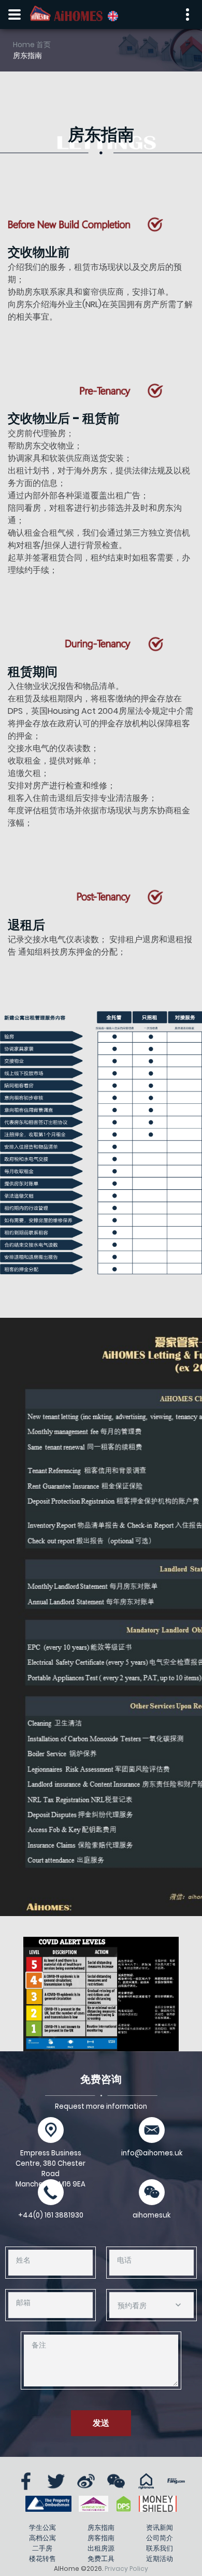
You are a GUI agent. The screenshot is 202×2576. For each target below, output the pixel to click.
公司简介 (160, 2538)
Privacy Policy (126, 2568)
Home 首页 (32, 45)
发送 (101, 2423)
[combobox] (151, 2305)
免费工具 (101, 2559)
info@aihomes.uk (152, 2153)
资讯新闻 (160, 2528)
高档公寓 (42, 2538)
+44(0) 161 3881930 (51, 2215)
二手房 (42, 2548)
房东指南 (101, 2528)
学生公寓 (42, 2528)
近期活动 (160, 2559)
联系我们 (160, 2548)
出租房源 (101, 2548)
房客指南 (101, 2538)
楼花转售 (42, 2559)
